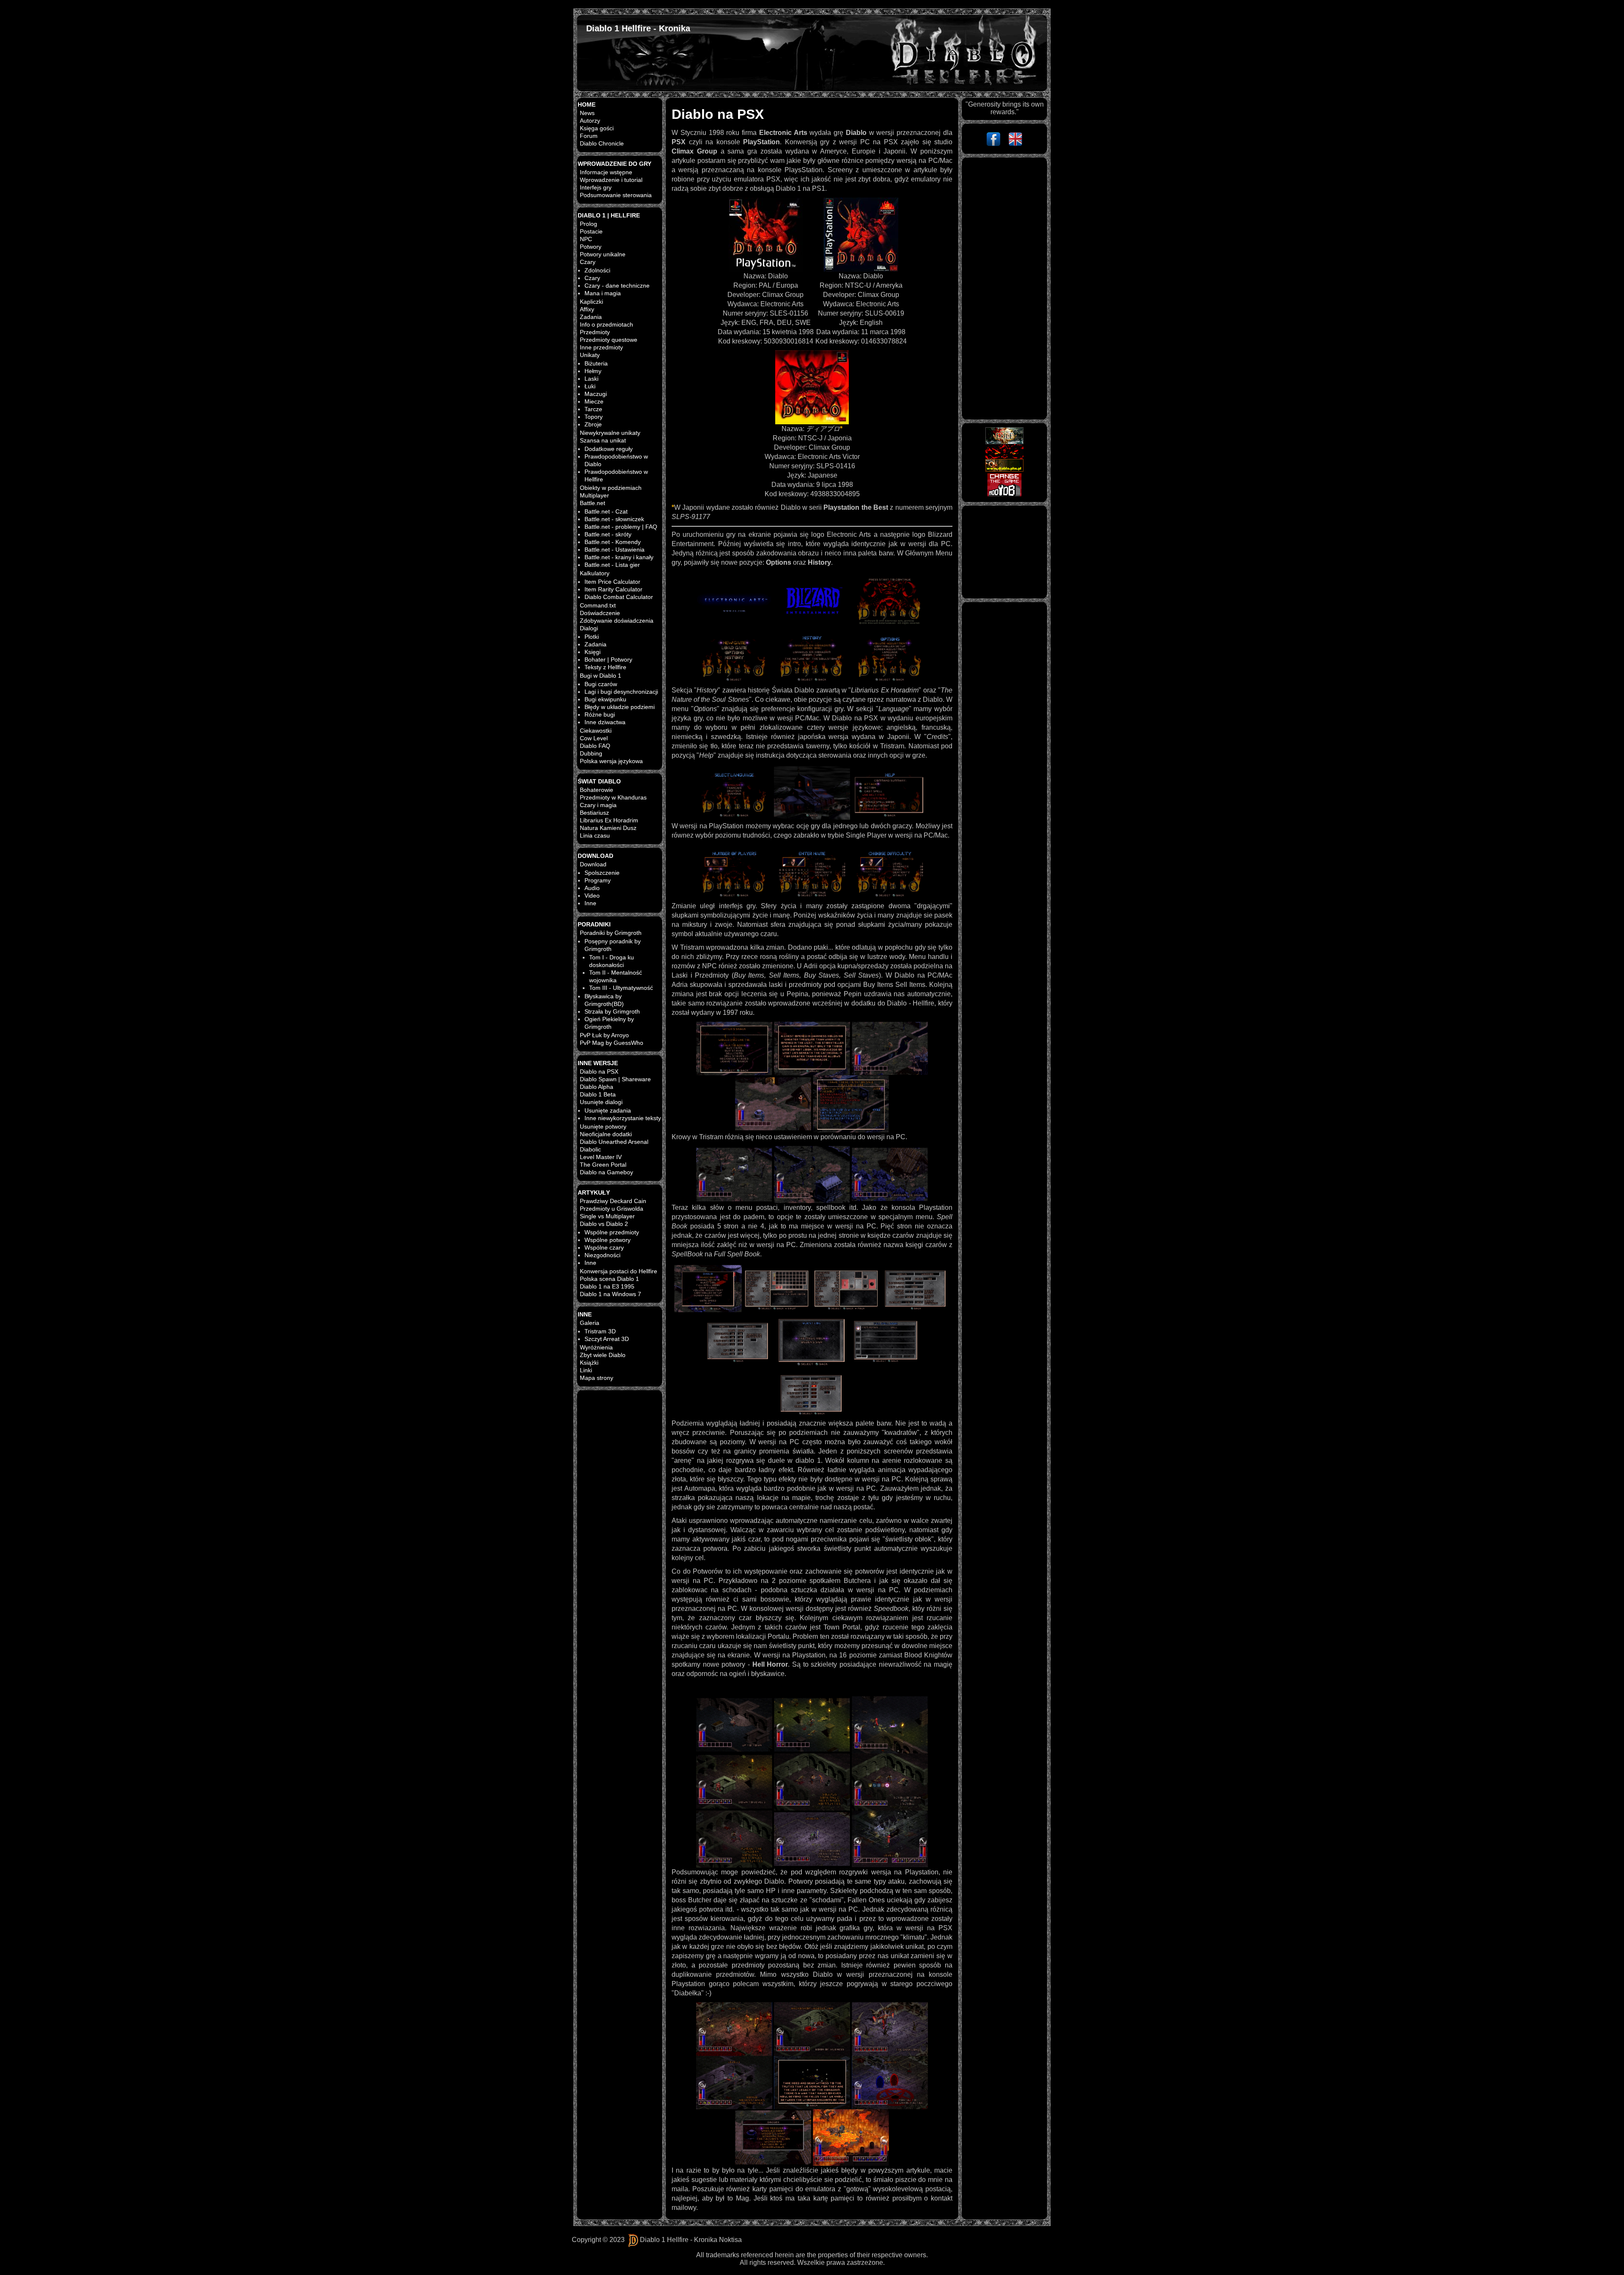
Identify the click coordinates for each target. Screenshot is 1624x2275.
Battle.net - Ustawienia (614, 550)
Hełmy (593, 371)
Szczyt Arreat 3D (607, 1339)
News (587, 113)
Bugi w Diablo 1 (601, 676)
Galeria (590, 1323)
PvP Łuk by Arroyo (604, 1035)
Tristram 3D (600, 1331)
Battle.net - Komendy (613, 542)
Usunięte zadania (608, 1110)
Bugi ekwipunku (605, 699)
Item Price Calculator (612, 582)
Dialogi (589, 628)
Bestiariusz (594, 813)
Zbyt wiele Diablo (603, 1355)
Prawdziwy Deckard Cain (613, 1201)
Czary (588, 262)
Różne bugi (600, 714)
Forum (589, 136)
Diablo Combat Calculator (619, 597)
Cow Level (594, 738)
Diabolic (590, 1149)
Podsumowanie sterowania (616, 195)
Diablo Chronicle (602, 143)
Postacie (591, 231)
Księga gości (597, 128)
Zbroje (593, 424)
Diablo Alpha (597, 1087)
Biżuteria (596, 363)
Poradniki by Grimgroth (611, 933)
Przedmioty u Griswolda (612, 1209)
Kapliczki (591, 302)
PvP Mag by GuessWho (612, 1043)
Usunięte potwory (603, 1127)
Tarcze (593, 409)
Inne (590, 903)
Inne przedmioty (601, 347)
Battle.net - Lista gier (612, 565)
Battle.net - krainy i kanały (619, 557)
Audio (592, 888)
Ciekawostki (596, 731)
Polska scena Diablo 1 (609, 1279)
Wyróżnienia (596, 1347)
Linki (586, 1370)
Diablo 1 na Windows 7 (610, 1294)
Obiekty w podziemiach (611, 488)
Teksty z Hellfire (605, 667)
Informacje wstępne (606, 172)
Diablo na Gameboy (606, 1172)
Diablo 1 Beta (598, 1094)
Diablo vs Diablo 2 (604, 1224)
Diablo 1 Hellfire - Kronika (638, 28)
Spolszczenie (602, 873)
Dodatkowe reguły (609, 449)
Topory (594, 417)
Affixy (587, 309)
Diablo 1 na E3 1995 (607, 1286)
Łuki (590, 386)
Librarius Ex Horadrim (609, 820)
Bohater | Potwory (608, 659)
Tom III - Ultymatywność (621, 988)
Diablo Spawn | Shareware (615, 1079)
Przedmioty (595, 332)
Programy (598, 880)
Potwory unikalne (603, 254)
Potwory (591, 247)
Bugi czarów (601, 684)
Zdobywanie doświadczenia (617, 621)
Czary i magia (598, 805)
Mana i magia (603, 293)
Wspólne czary (604, 1247)
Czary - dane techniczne (617, 286)
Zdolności (597, 270)
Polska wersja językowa (611, 761)
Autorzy (590, 121)
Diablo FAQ (595, 746)
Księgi (593, 652)
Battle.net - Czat (606, 511)
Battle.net (593, 503)
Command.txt (598, 605)
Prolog (588, 224)
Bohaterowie (597, 790)
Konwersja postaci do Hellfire (619, 1271)
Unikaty (590, 355)
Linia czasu (595, 835)
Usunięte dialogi (601, 1102)
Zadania (591, 317)
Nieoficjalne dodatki (606, 1134)
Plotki (592, 637)
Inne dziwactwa (605, 722)
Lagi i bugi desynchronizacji (621, 692)
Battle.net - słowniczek (614, 519)
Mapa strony (597, 1378)
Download (593, 864)
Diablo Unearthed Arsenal (614, 1142)
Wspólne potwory (608, 1240)
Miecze (594, 401)
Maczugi (596, 394)
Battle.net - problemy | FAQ (621, 527)
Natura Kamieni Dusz (608, 828)
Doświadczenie (600, 613)
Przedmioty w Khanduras (613, 797)
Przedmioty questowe (609, 340)
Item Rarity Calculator (613, 589)
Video (592, 896)
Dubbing (591, 753)
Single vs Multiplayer (607, 1216)
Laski (591, 379)
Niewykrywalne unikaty (610, 433)
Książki (589, 1363)
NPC (586, 239)
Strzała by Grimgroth (612, 1011)
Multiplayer (594, 495)
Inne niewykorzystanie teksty (623, 1118)
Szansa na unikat (603, 440)
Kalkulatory (595, 573)
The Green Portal (603, 1165)
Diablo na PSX (599, 1072)
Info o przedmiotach (606, 324)
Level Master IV (601, 1157)
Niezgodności (602, 1255)
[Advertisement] (1004, 288)
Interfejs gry (596, 187)
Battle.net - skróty (608, 534)
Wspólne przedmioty (612, 1232)
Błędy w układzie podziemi (620, 707)
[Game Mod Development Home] (1004, 484)
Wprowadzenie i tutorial (611, 180)
